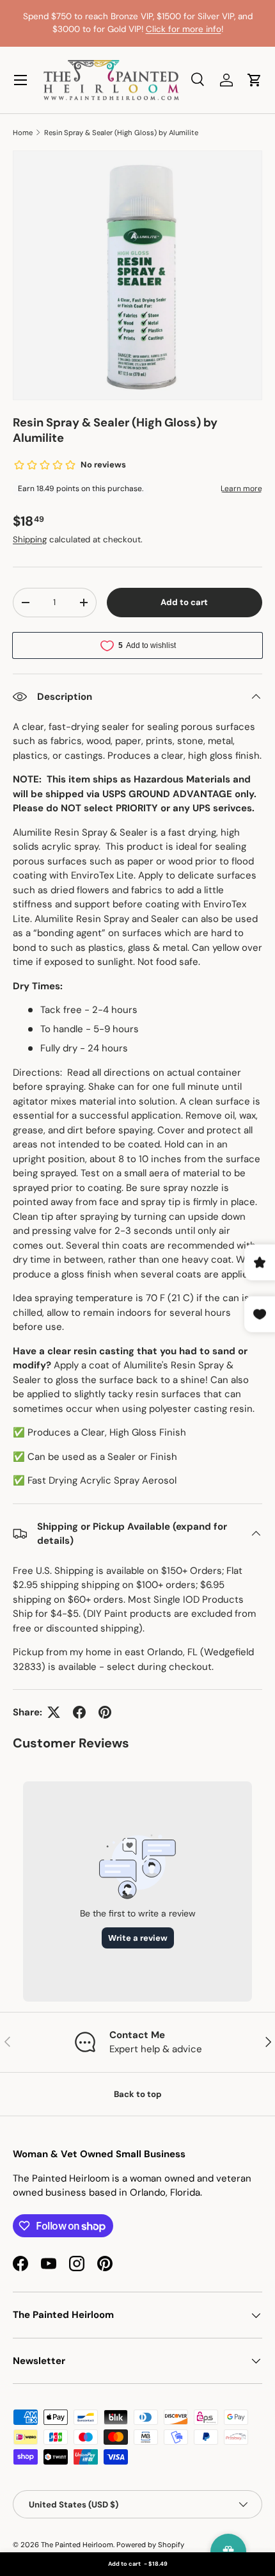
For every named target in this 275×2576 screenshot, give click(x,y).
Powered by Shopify (150, 2545)
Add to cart (184, 602)
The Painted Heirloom (77, 2545)
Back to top (138, 2094)
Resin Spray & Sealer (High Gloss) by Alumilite (121, 133)
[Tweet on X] (54, 1712)
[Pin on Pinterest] (105, 1712)
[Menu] (20, 80)
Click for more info (184, 29)
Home (23, 133)
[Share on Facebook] (79, 1712)
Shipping (30, 539)
